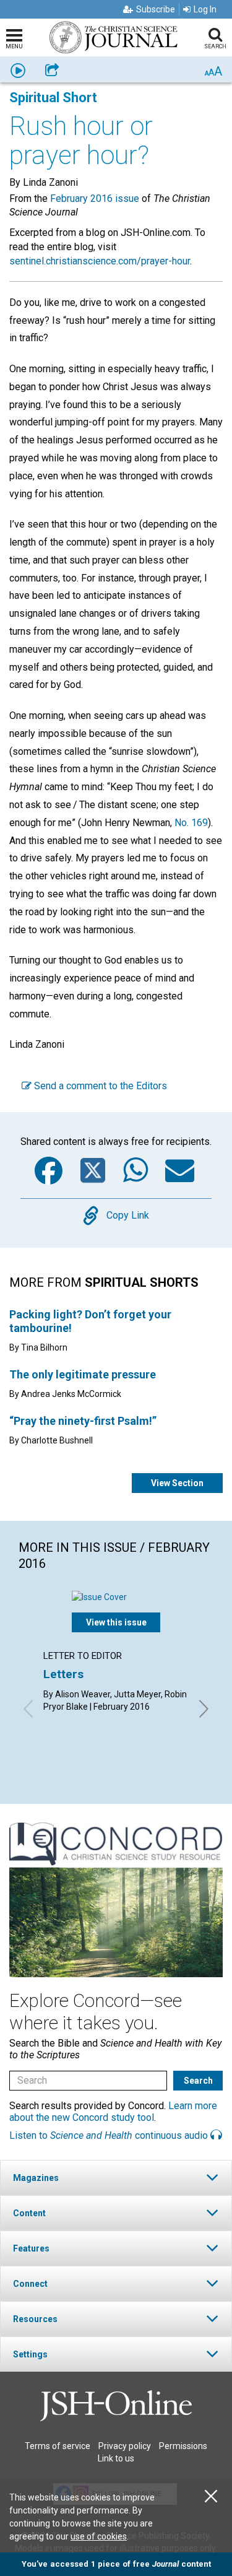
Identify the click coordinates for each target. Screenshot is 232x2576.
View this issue (116, 1622)
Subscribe (156, 9)
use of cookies (99, 2536)
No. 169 (191, 823)
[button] (116, 2178)
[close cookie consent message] (211, 2496)
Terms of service (58, 2446)
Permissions (183, 2446)
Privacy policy (125, 2446)
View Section (177, 1483)
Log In (205, 9)
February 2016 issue (95, 198)
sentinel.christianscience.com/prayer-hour (100, 261)
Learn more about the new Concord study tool (113, 2112)
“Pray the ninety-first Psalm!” (83, 1421)
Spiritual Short (53, 98)
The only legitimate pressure (83, 1374)
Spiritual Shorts (142, 1282)
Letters (63, 1674)
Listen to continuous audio (110, 2135)
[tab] (116, 2178)
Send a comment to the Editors (99, 1086)
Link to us (116, 2458)
